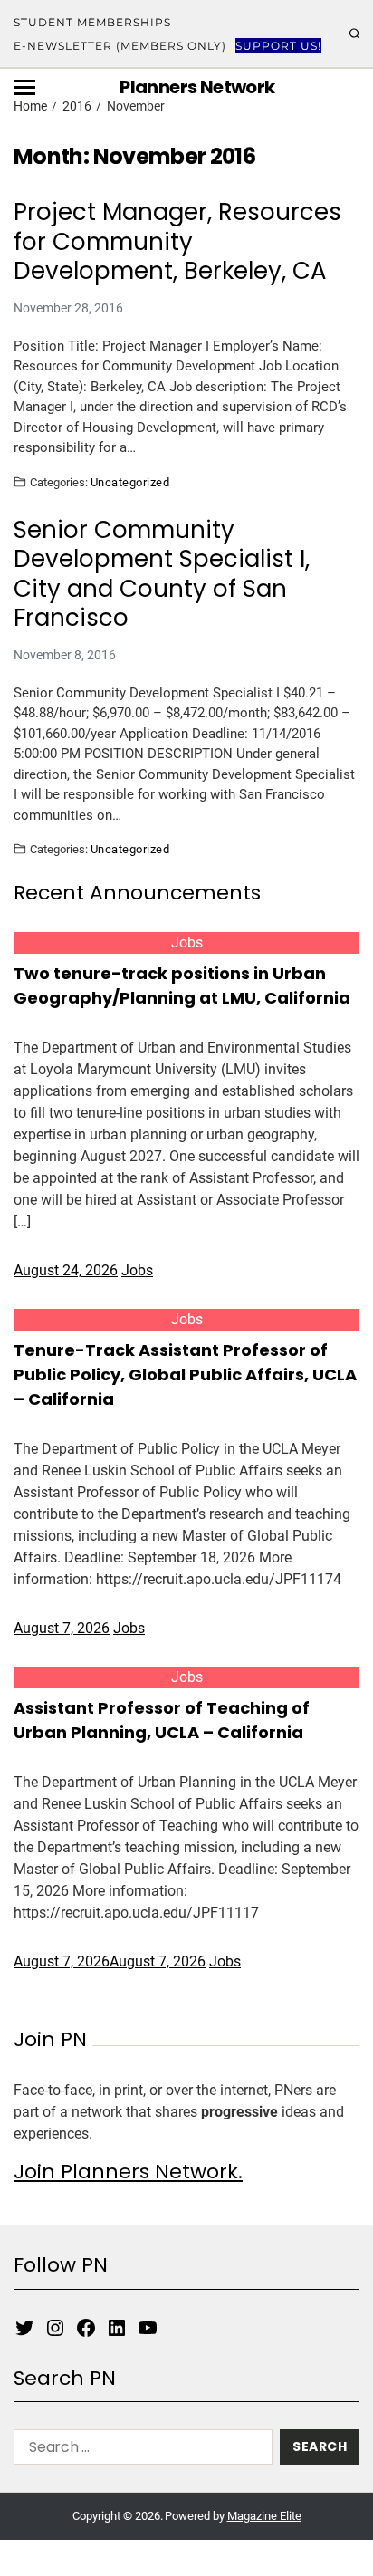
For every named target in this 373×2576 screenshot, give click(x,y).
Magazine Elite (264, 2516)
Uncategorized (130, 482)
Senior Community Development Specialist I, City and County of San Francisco (162, 574)
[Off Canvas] (24, 87)
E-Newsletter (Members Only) (120, 46)
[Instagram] (55, 2328)
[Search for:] (139, 2451)
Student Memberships (92, 22)
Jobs (187, 942)
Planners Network (197, 87)
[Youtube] (148, 2328)
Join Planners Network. (128, 2172)
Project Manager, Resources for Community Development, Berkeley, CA (177, 242)
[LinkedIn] (117, 2328)
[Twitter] (24, 2328)
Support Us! (278, 46)
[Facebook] (86, 2328)
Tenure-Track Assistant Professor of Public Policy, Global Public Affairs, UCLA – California (185, 1375)
